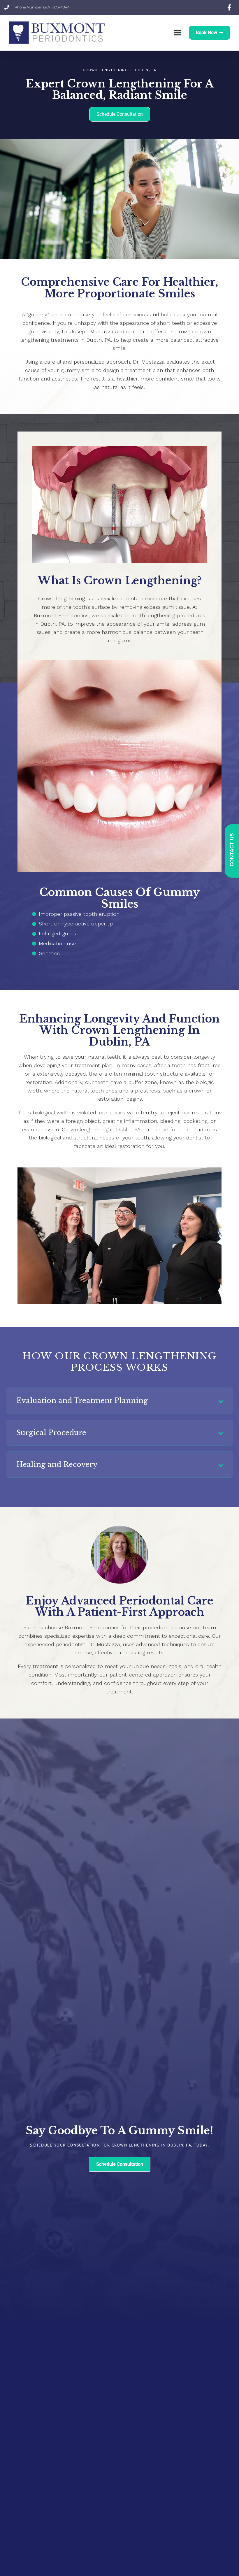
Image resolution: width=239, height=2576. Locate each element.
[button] (178, 33)
